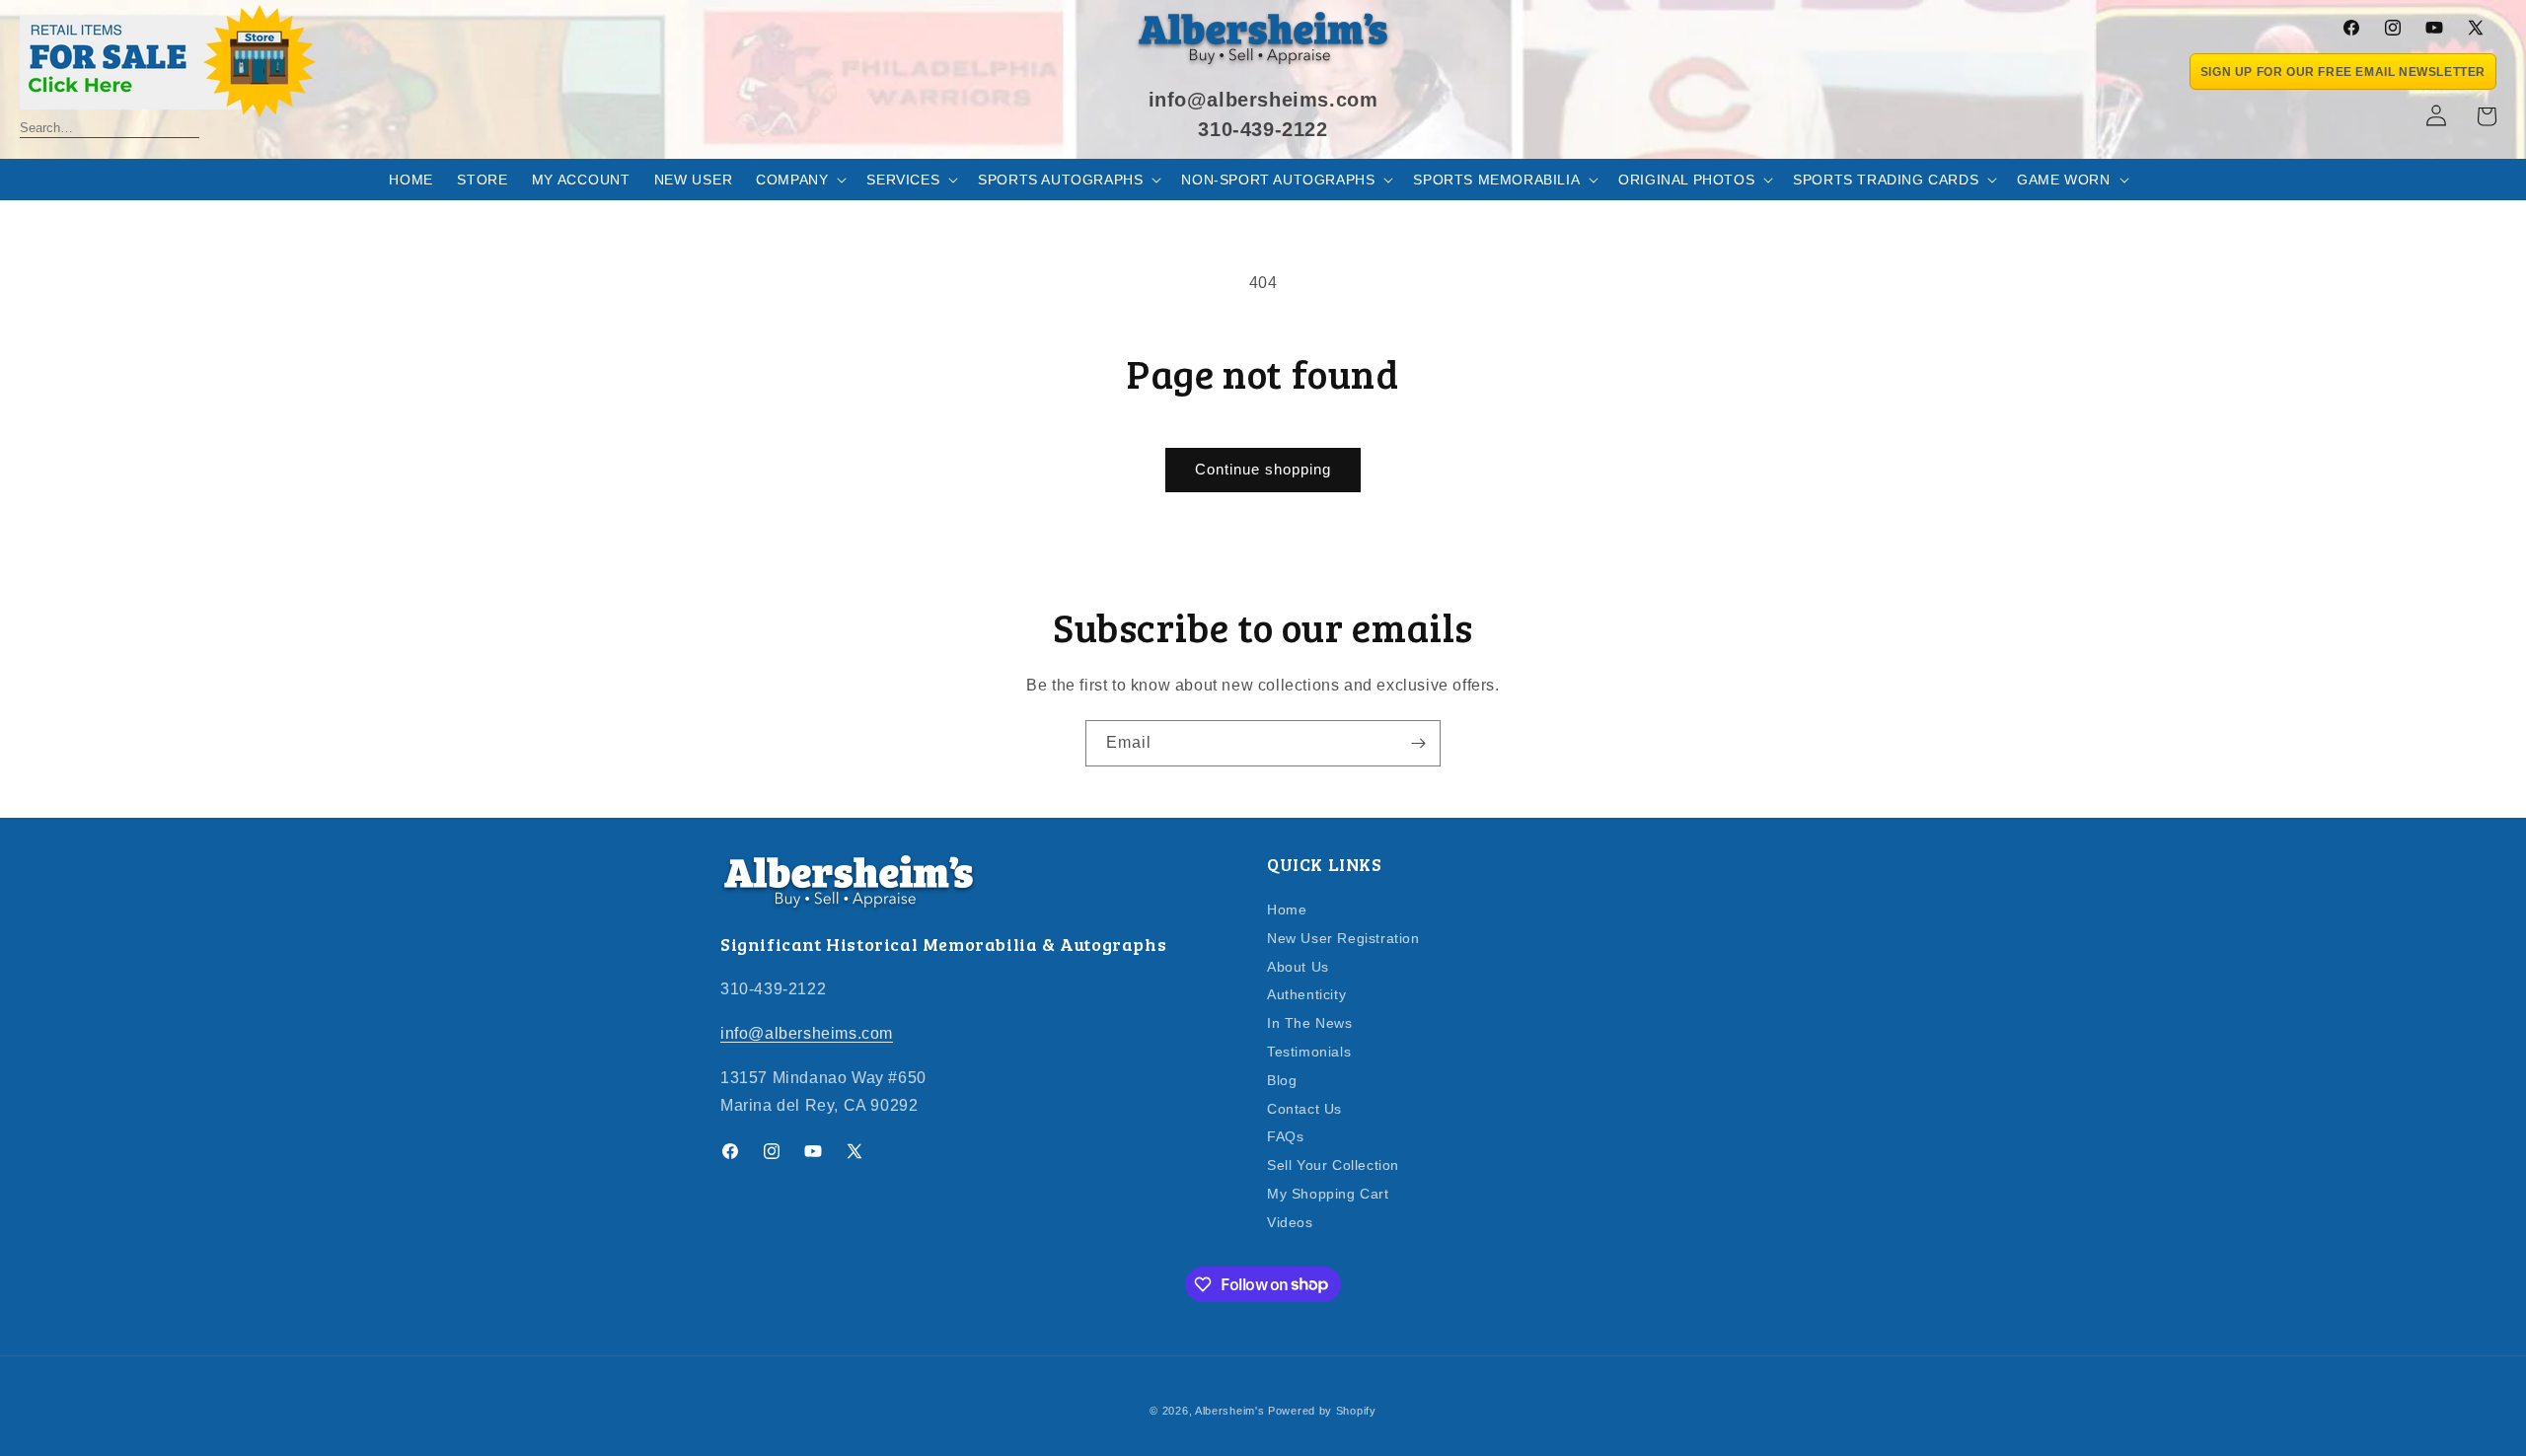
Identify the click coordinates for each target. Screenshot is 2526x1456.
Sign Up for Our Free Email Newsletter (2343, 72)
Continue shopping (1263, 469)
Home (1287, 910)
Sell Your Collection (1333, 1165)
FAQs (1285, 1136)
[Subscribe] (1418, 743)
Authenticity (1306, 994)
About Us (1298, 967)
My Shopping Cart (1328, 1194)
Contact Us (1304, 1109)
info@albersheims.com (807, 1033)
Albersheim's (1229, 1411)
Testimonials (1309, 1052)
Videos (1290, 1222)
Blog (1282, 1080)
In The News (1310, 1023)
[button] (799, 180)
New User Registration (1343, 938)
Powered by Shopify (1322, 1411)
